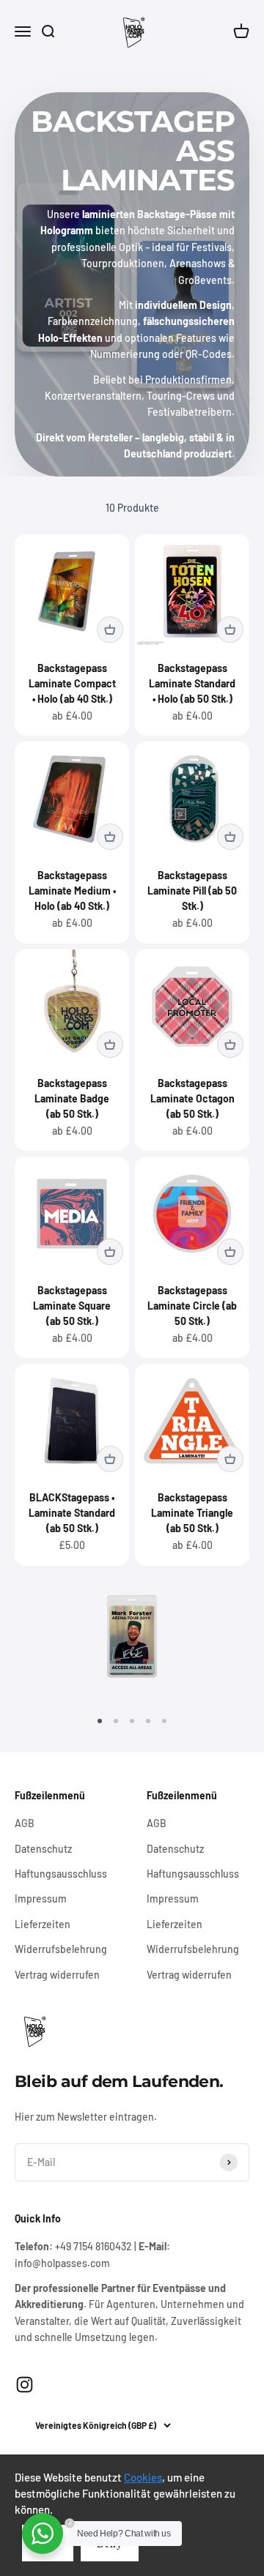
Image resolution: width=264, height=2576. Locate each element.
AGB (25, 1823)
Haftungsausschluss (61, 1874)
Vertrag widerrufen (57, 1975)
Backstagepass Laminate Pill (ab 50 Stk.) (192, 891)
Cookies (143, 2477)
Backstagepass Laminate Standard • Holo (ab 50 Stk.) (192, 683)
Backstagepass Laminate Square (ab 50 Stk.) (72, 1306)
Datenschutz (43, 1849)
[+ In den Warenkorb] (110, 630)
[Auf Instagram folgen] (25, 2385)
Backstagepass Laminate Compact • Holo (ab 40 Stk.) (72, 683)
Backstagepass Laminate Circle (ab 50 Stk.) (192, 1306)
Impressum (41, 1899)
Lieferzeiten (43, 1924)
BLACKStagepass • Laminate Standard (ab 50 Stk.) (72, 1513)
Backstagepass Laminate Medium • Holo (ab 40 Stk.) (72, 891)
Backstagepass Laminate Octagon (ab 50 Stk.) (192, 1098)
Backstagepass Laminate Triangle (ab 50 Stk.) (192, 1513)
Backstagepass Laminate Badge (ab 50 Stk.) (72, 1098)
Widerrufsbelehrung (61, 1949)
